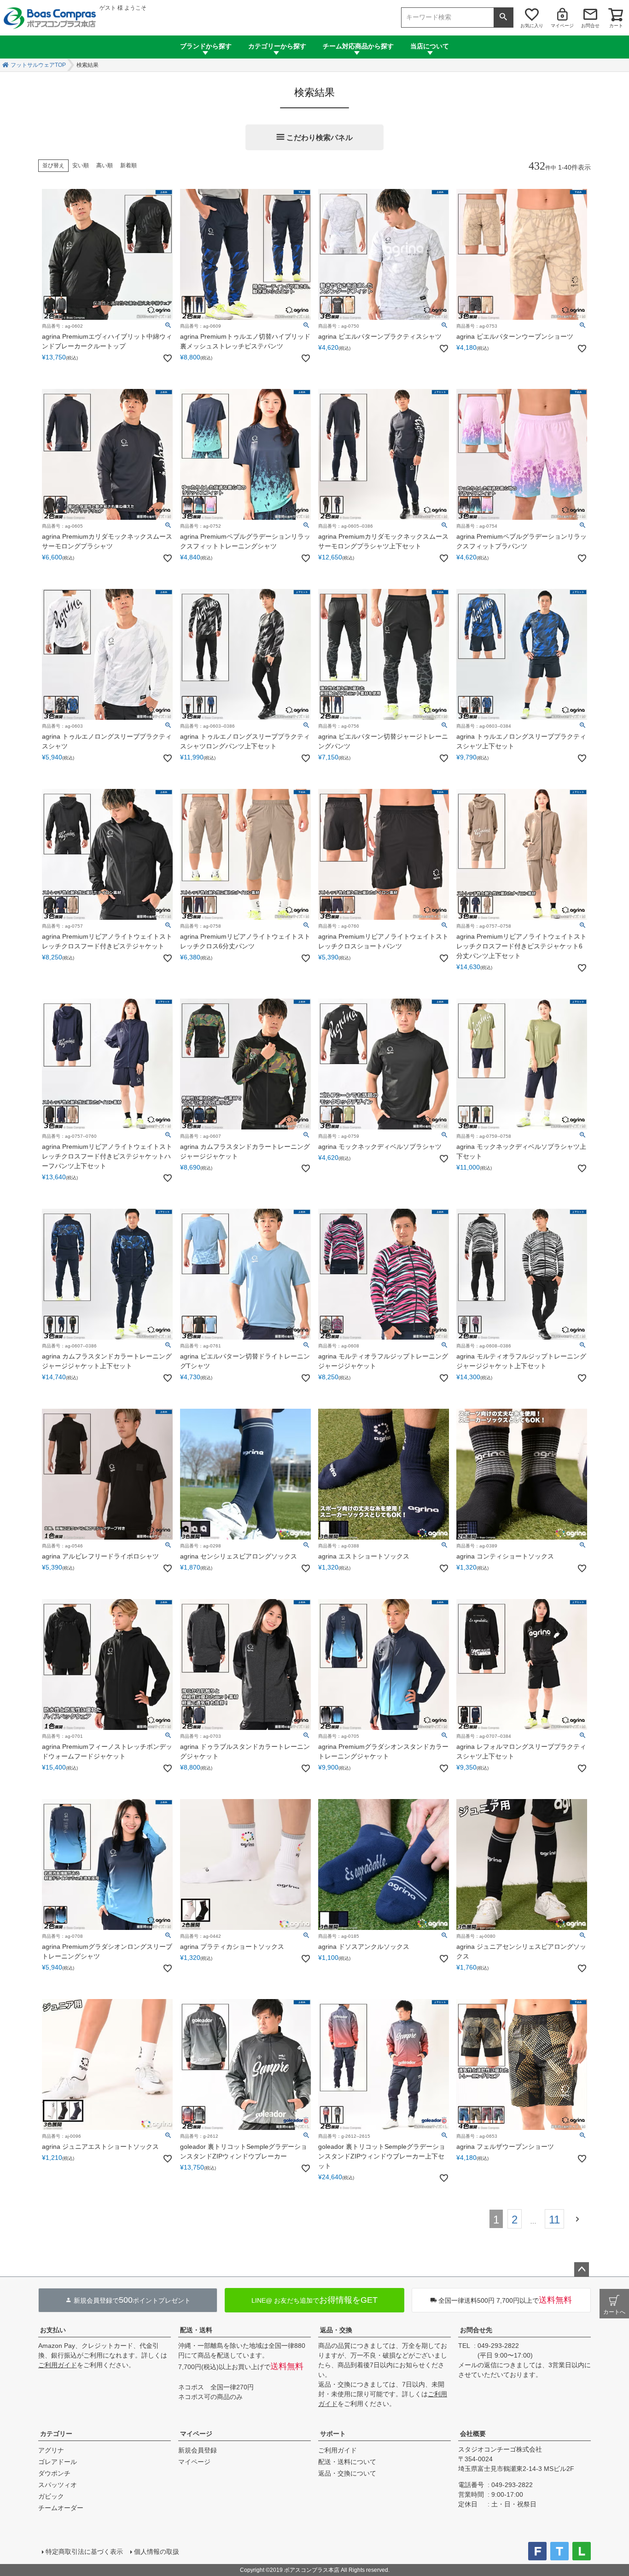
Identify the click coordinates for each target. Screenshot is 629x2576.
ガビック (51, 2496)
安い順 (81, 165)
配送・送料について (347, 2462)
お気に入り (532, 26)
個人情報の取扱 (157, 2552)
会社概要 (473, 2434)
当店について (430, 46)
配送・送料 (196, 2330)
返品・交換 (336, 2330)
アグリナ (51, 2450)
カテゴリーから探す (277, 46)
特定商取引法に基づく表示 (84, 2552)
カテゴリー (56, 2434)
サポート (333, 2434)
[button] (580, 2218)
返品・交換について (347, 2473)
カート (616, 26)
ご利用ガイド (58, 2365)
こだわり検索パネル (320, 138)
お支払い (53, 2330)
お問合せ (590, 26)
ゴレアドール (58, 2462)
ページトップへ (582, 2270)
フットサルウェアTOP (38, 65)
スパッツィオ (58, 2485)
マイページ (562, 26)
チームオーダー (61, 2508)
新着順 (128, 165)
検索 (503, 18)
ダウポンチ (54, 2473)
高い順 (105, 165)
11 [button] (554, 2220)
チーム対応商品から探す (358, 46)
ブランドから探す (206, 46)
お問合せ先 (476, 2330)
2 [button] (515, 2220)
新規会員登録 (198, 2450)
